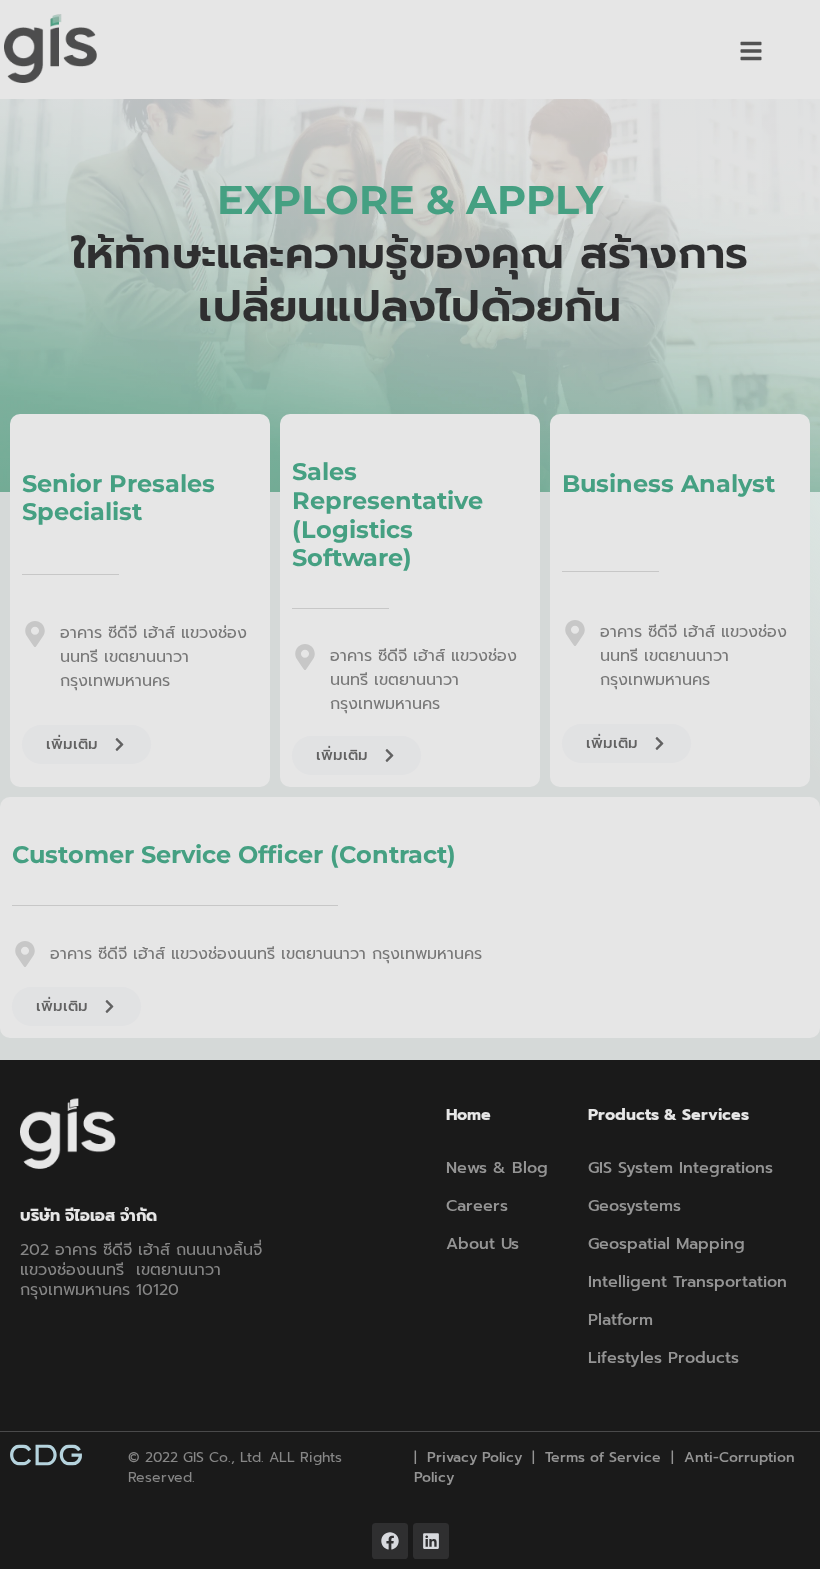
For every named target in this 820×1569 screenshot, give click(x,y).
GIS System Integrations (680, 1168)
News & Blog (497, 1168)
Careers (477, 1206)
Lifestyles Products (663, 1358)
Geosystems (634, 1206)
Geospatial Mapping (666, 1244)
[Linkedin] (431, 1541)
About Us (482, 1244)
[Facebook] (390, 1541)
